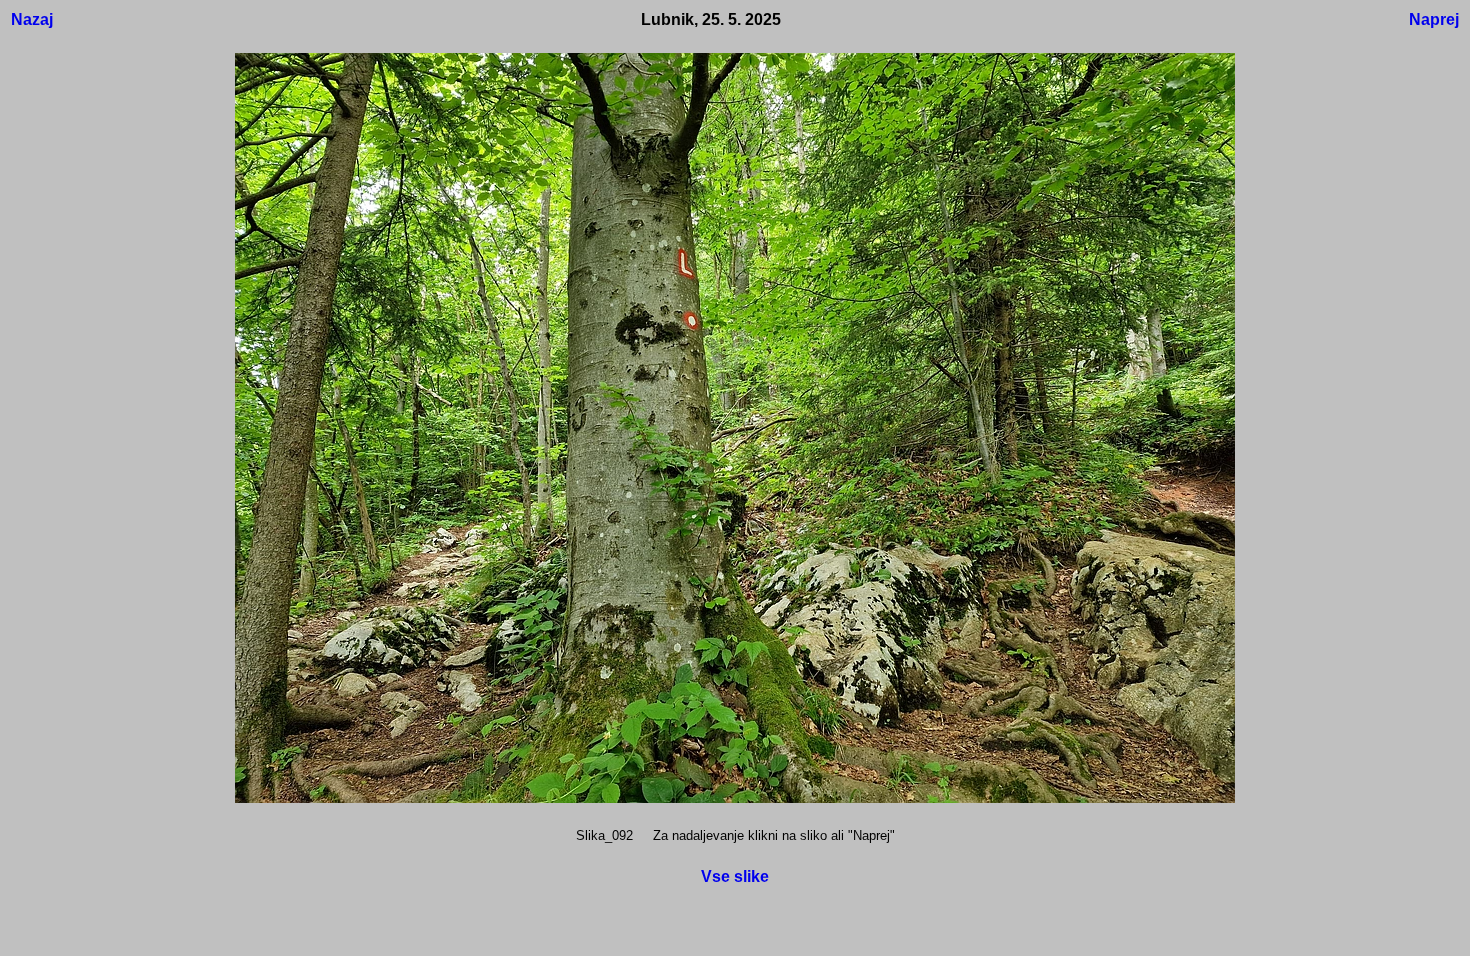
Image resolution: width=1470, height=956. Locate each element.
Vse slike (735, 876)
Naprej (1434, 19)
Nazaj (32, 19)
